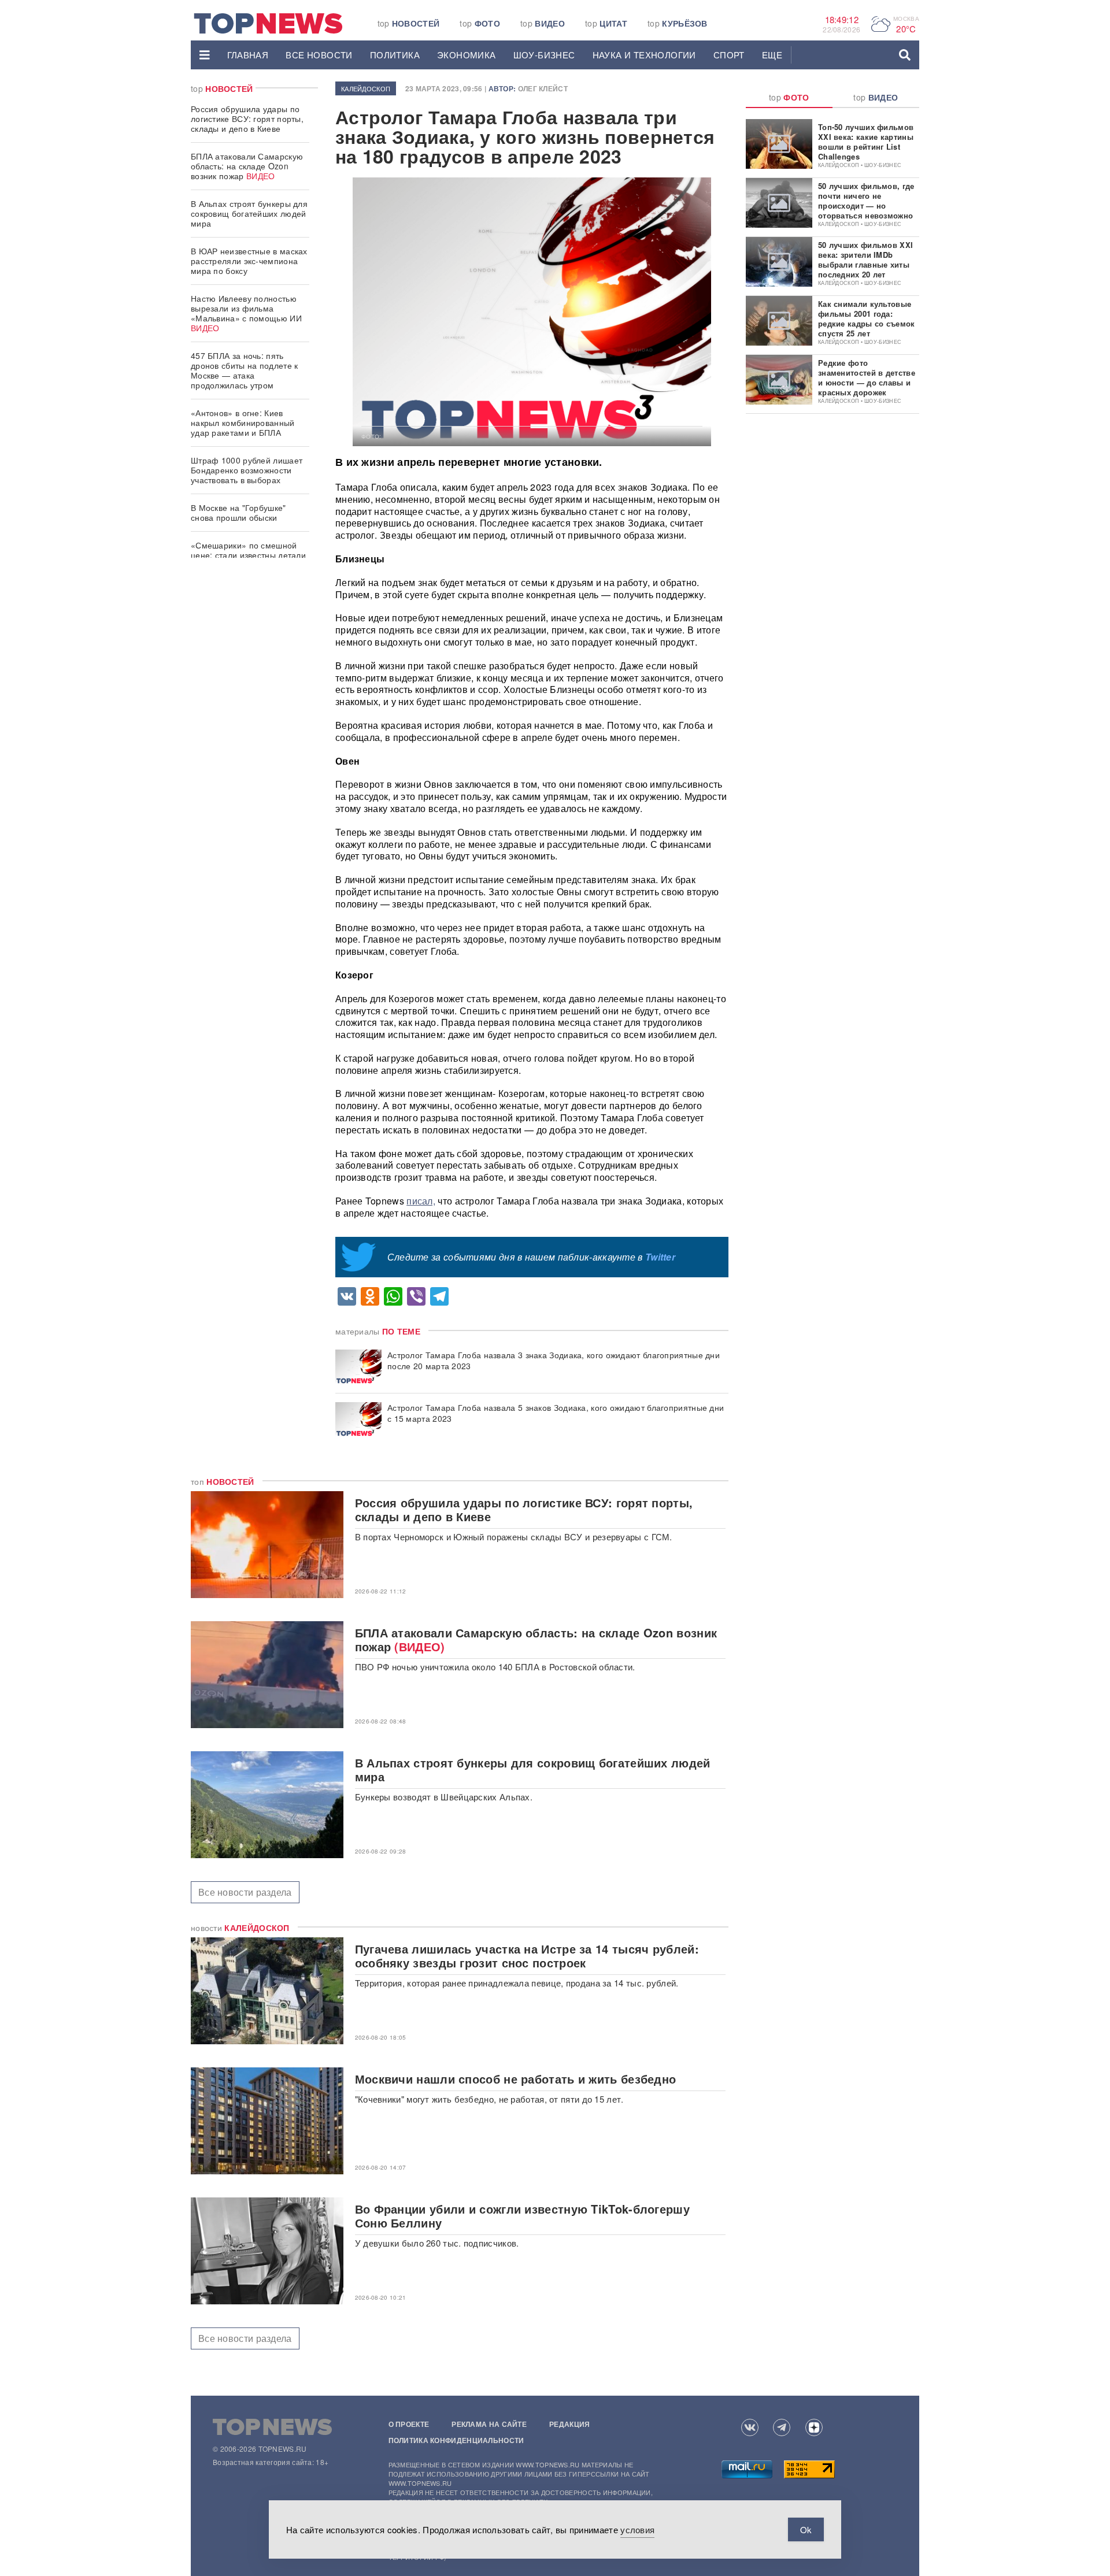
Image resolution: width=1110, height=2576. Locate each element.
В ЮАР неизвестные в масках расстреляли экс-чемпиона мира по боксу (249, 261)
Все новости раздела (245, 1892)
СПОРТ (729, 55)
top (409, 23)
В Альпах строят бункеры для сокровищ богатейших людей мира (249, 213)
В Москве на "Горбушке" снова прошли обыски (238, 512)
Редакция (569, 2424)
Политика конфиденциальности (456, 2440)
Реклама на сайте (489, 2424)
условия (637, 2529)
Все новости (319, 55)
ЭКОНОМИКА (467, 55)
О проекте (409, 2424)
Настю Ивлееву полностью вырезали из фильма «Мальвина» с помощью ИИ (246, 313)
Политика (395, 55)
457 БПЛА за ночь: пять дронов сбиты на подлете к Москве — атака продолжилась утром (245, 370)
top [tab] (789, 97)
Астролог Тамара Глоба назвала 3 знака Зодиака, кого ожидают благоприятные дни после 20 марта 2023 (554, 1361)
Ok (806, 2529)
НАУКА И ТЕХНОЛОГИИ (644, 55)
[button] (205, 55)
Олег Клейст (543, 88)
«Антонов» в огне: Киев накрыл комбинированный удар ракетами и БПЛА (243, 422)
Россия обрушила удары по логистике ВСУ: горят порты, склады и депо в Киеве (247, 118)
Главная (248, 55)
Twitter (660, 1257)
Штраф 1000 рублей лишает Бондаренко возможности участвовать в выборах (247, 470)
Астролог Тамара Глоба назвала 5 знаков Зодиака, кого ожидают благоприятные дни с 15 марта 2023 (556, 1413)
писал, (421, 1201)
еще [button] (772, 55)
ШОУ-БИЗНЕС (544, 55)
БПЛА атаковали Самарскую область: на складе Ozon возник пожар (247, 166)
